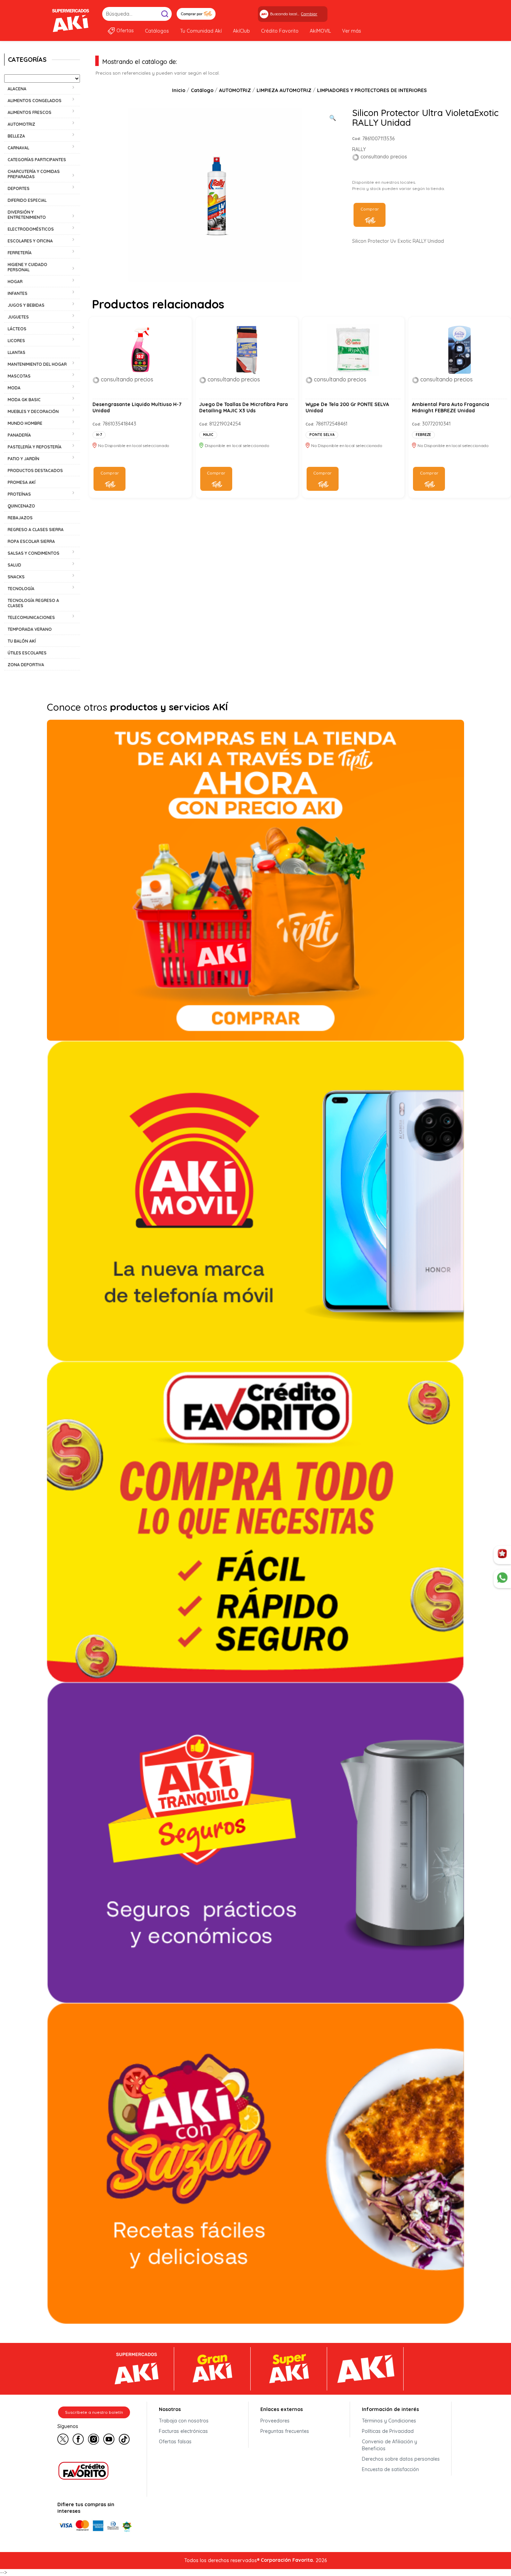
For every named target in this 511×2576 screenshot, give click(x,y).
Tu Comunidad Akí (201, 31)
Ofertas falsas (175, 2442)
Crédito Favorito (280, 31)
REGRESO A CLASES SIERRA (36, 530)
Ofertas (125, 31)
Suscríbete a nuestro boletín (94, 2412)
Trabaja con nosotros (184, 2421)
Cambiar (309, 14)
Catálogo (202, 90)
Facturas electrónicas (183, 2431)
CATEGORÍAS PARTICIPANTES (37, 160)
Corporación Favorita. (287, 2560)
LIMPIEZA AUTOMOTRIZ (284, 90)
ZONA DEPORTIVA (26, 665)
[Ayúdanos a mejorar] (502, 1555)
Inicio (179, 90)
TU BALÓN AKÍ (22, 641)
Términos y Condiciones (389, 2421)
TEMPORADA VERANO (30, 629)
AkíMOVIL (320, 31)
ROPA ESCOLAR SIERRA (31, 541)
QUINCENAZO (21, 506)
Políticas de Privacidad (388, 2431)
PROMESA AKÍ (22, 482)
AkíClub (241, 31)
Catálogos (157, 31)
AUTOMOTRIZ (235, 90)
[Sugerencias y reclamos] (502, 1579)
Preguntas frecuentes (285, 2431)
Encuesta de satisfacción (390, 2469)
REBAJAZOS (20, 518)
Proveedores (275, 2421)
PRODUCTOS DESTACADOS (35, 470)
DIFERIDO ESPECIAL (27, 200)
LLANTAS (17, 352)
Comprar (370, 209)
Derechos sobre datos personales (401, 2459)
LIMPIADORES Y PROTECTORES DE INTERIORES (372, 90)
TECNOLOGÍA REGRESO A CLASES (33, 603)
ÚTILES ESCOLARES (27, 653)
